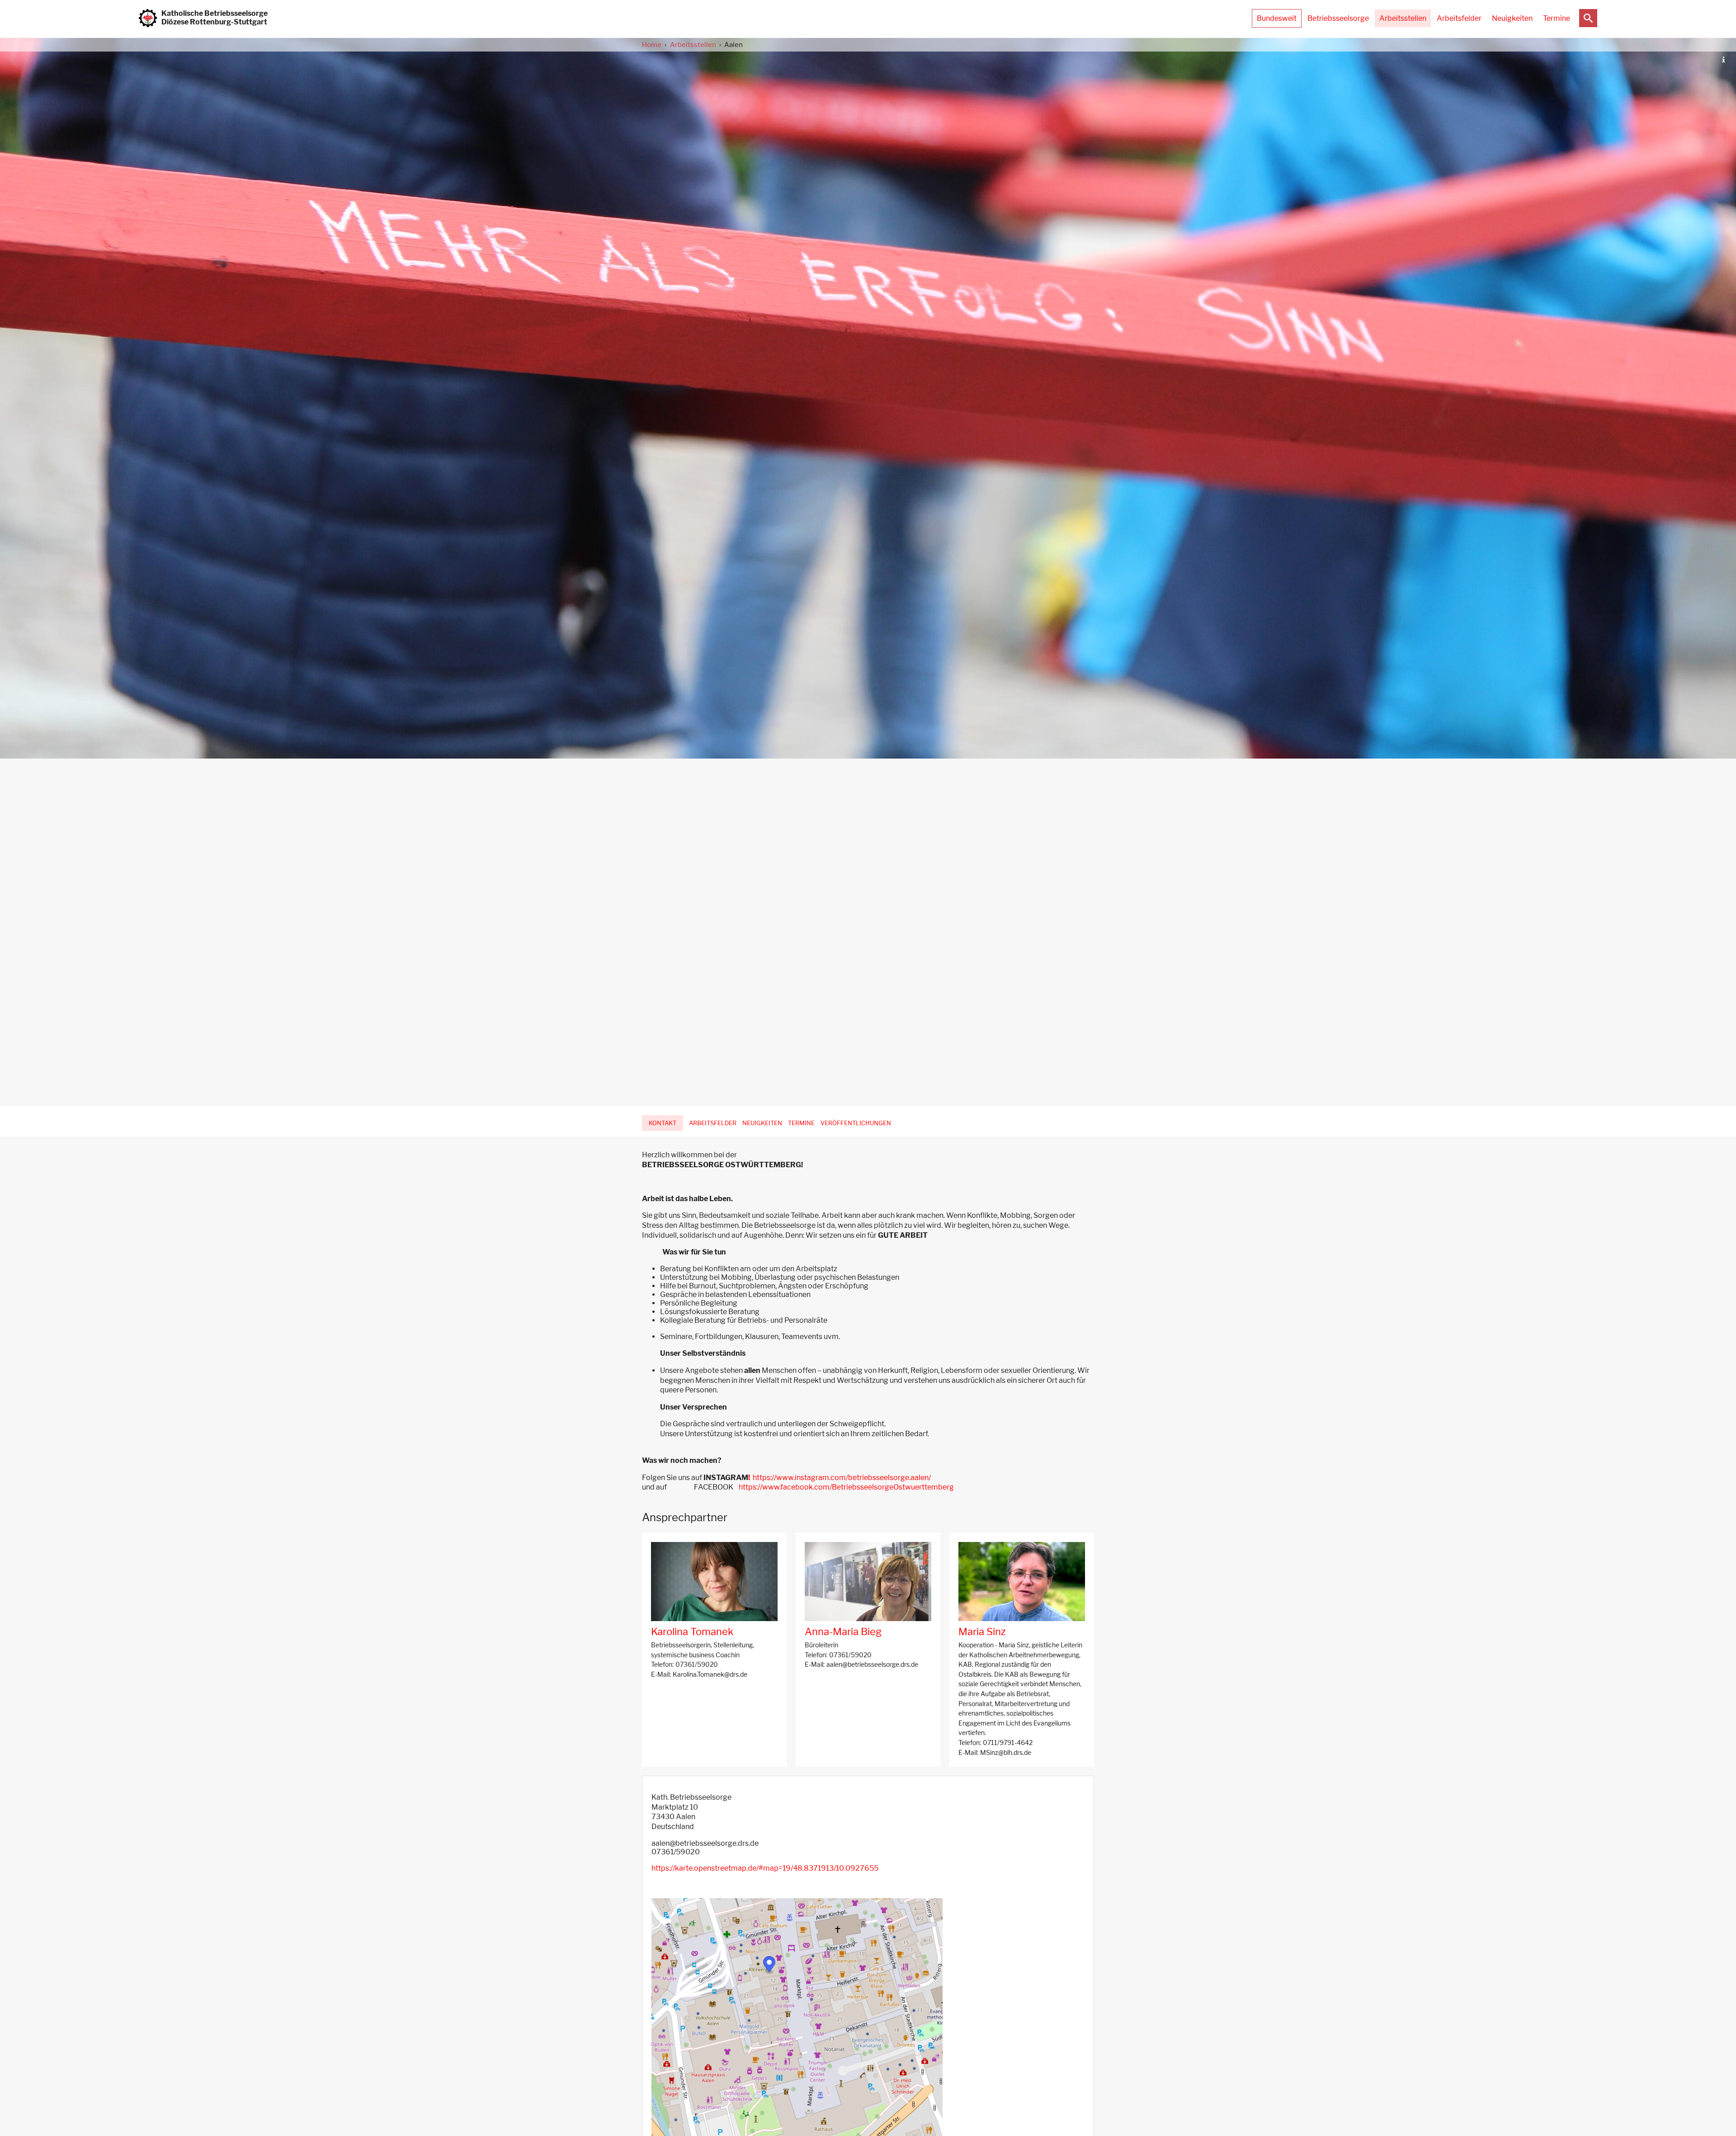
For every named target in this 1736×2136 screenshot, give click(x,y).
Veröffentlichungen (856, 1123)
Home (652, 45)
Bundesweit (1277, 18)
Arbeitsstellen (1403, 18)
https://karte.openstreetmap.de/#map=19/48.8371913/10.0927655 (765, 1868)
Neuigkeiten (1512, 18)
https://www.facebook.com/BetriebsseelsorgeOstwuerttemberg (846, 1487)
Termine (1557, 18)
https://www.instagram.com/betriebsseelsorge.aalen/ (840, 1478)
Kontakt (663, 1123)
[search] (1588, 18)
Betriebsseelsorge (1338, 18)
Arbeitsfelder (1459, 18)
